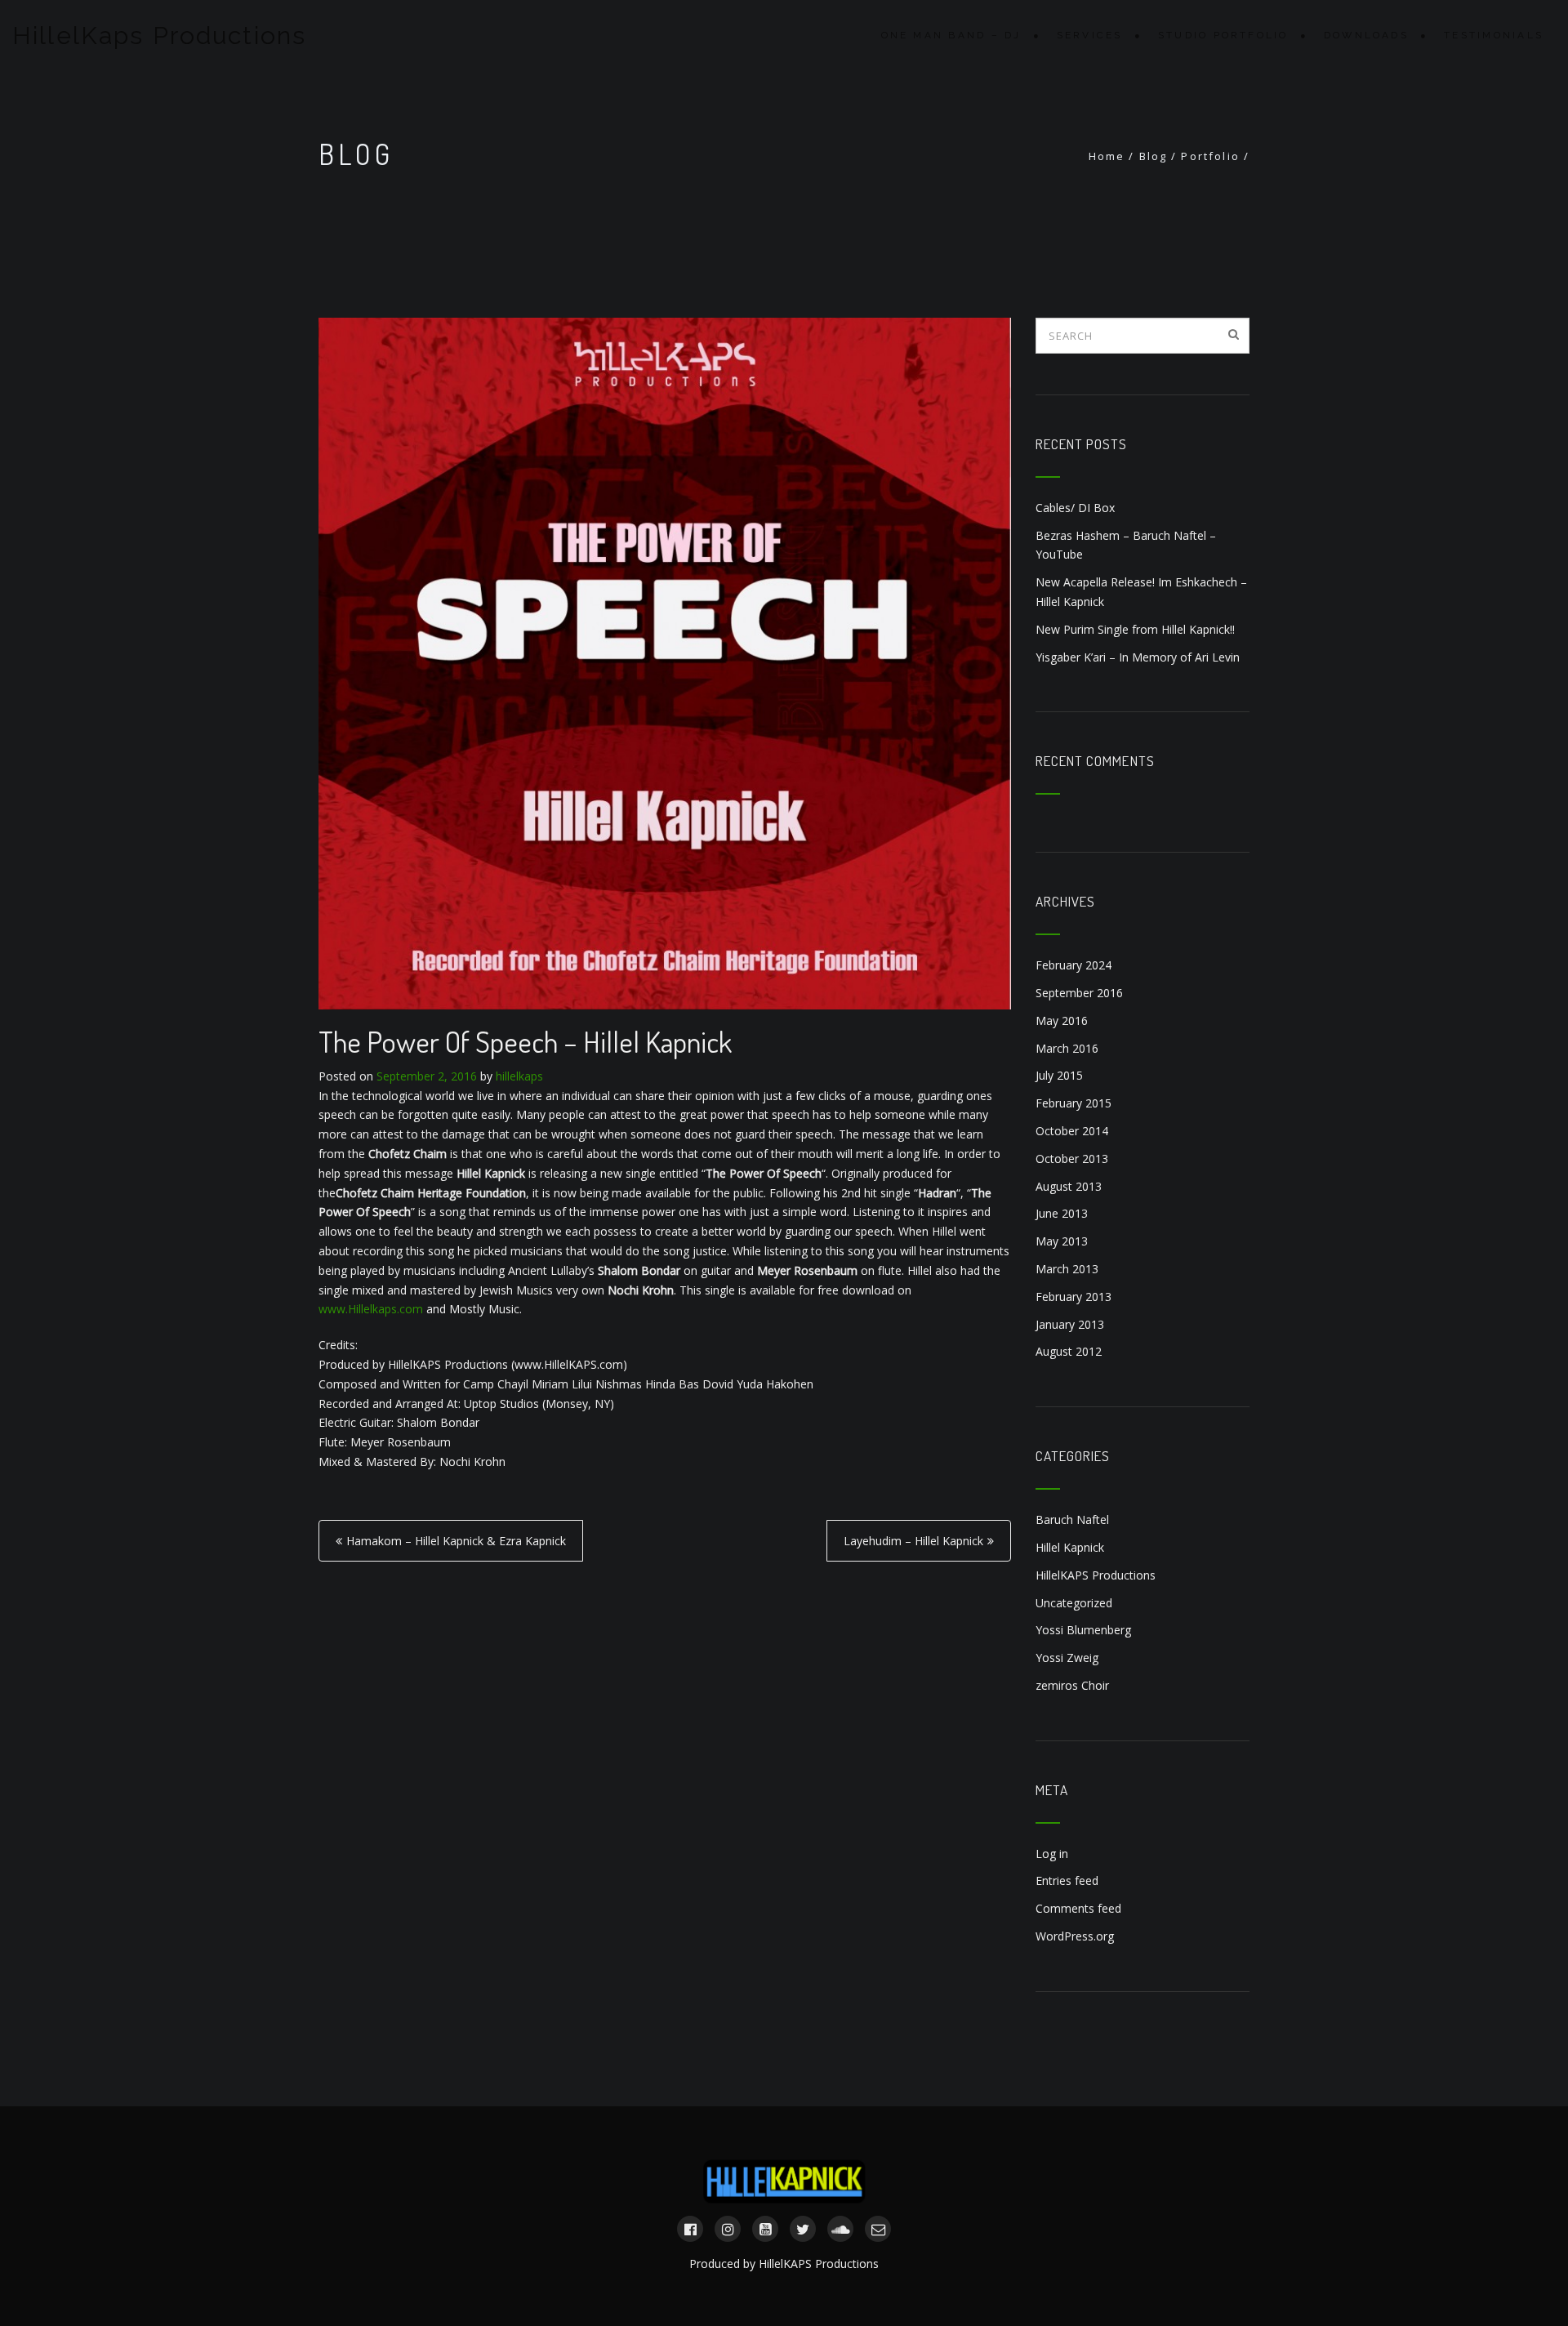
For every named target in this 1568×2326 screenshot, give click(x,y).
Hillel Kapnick (1070, 1547)
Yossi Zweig (1067, 1658)
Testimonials (1494, 35)
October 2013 (1072, 1159)
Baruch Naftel (1072, 1519)
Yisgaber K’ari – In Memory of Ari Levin (1138, 657)
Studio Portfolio (1223, 35)
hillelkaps (519, 1076)
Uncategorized (1074, 1603)
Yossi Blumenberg (1083, 1630)
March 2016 (1067, 1048)
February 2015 (1074, 1103)
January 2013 (1070, 1324)
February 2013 (1074, 1297)
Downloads (1366, 35)
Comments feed (1078, 1908)
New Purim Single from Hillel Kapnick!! (1135, 629)
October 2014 (1072, 1131)
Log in (1052, 1854)
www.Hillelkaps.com (371, 1309)
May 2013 (1062, 1241)
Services (1090, 35)
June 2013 (1062, 1213)
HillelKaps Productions (159, 36)
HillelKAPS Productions (1096, 1575)
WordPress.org (1075, 1936)
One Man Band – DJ (951, 35)
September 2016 (1079, 993)
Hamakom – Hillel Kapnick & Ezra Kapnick (456, 1541)
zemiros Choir (1072, 1685)
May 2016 (1062, 1020)
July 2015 (1059, 1075)
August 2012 (1069, 1351)
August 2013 (1069, 1186)
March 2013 (1067, 1269)
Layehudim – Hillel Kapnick (913, 1541)
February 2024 (1074, 965)
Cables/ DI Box (1075, 508)
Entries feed (1067, 1880)
